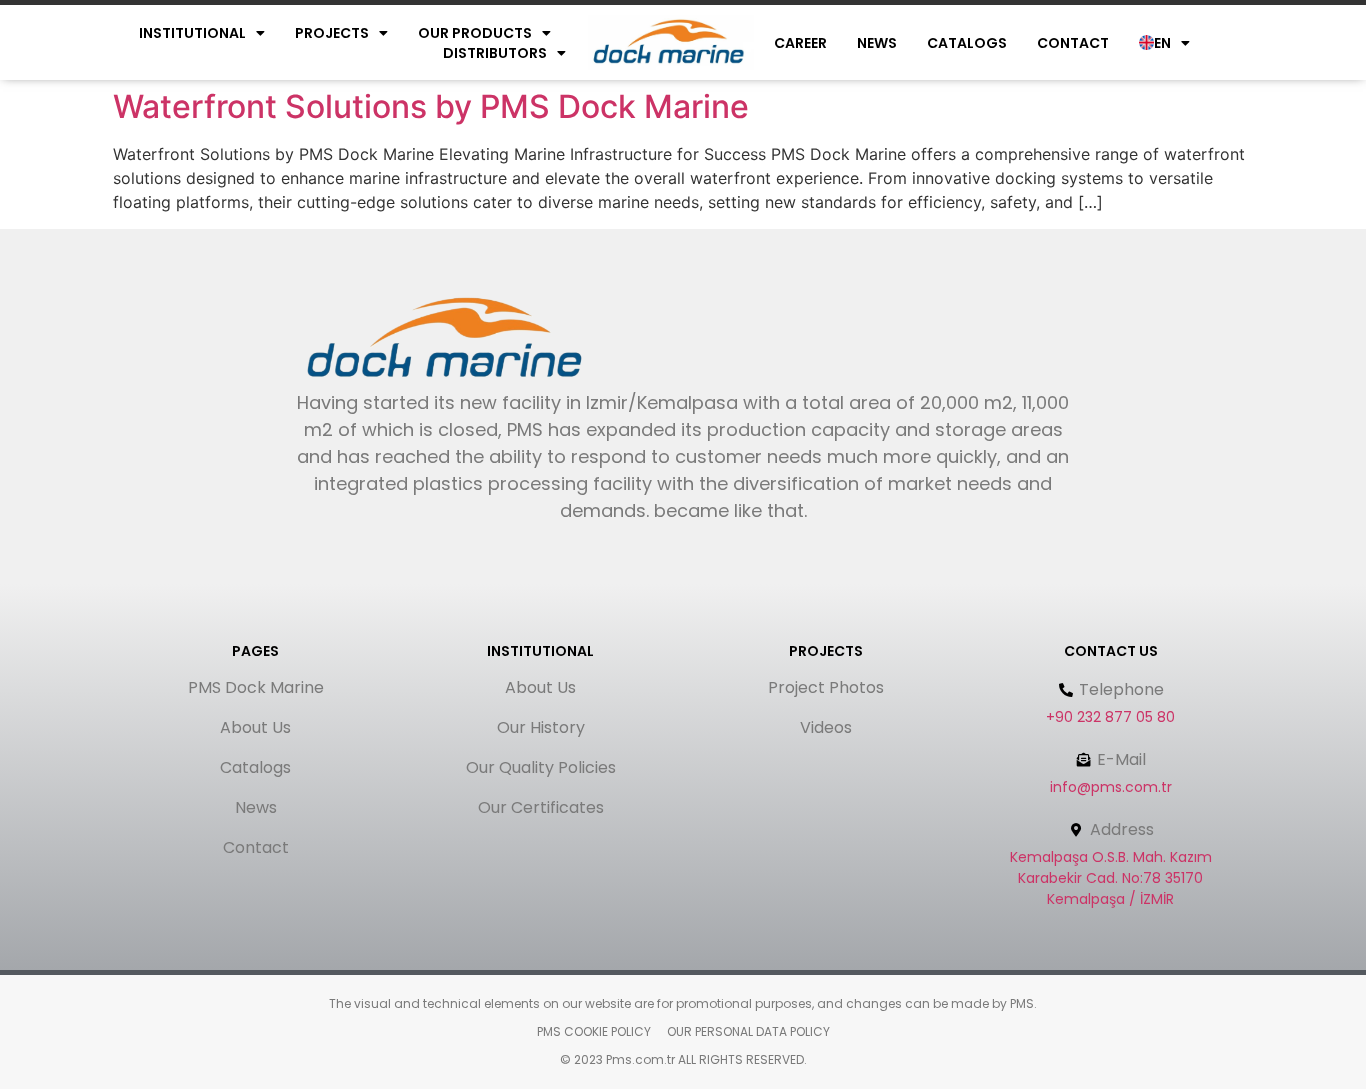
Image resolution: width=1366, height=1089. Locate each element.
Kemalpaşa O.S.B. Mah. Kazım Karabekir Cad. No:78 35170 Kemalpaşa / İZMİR (1111, 878)
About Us (255, 727)
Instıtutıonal (192, 33)
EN (1162, 43)
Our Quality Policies (541, 767)
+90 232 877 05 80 (1110, 717)
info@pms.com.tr (1111, 787)
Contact (1073, 43)
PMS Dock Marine (256, 687)
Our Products (475, 33)
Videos (826, 727)
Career (800, 43)
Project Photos (826, 687)
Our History (541, 727)
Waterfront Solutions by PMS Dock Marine (431, 106)
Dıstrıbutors (495, 53)
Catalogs (967, 43)
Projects (332, 33)
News (877, 43)
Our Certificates (541, 807)
